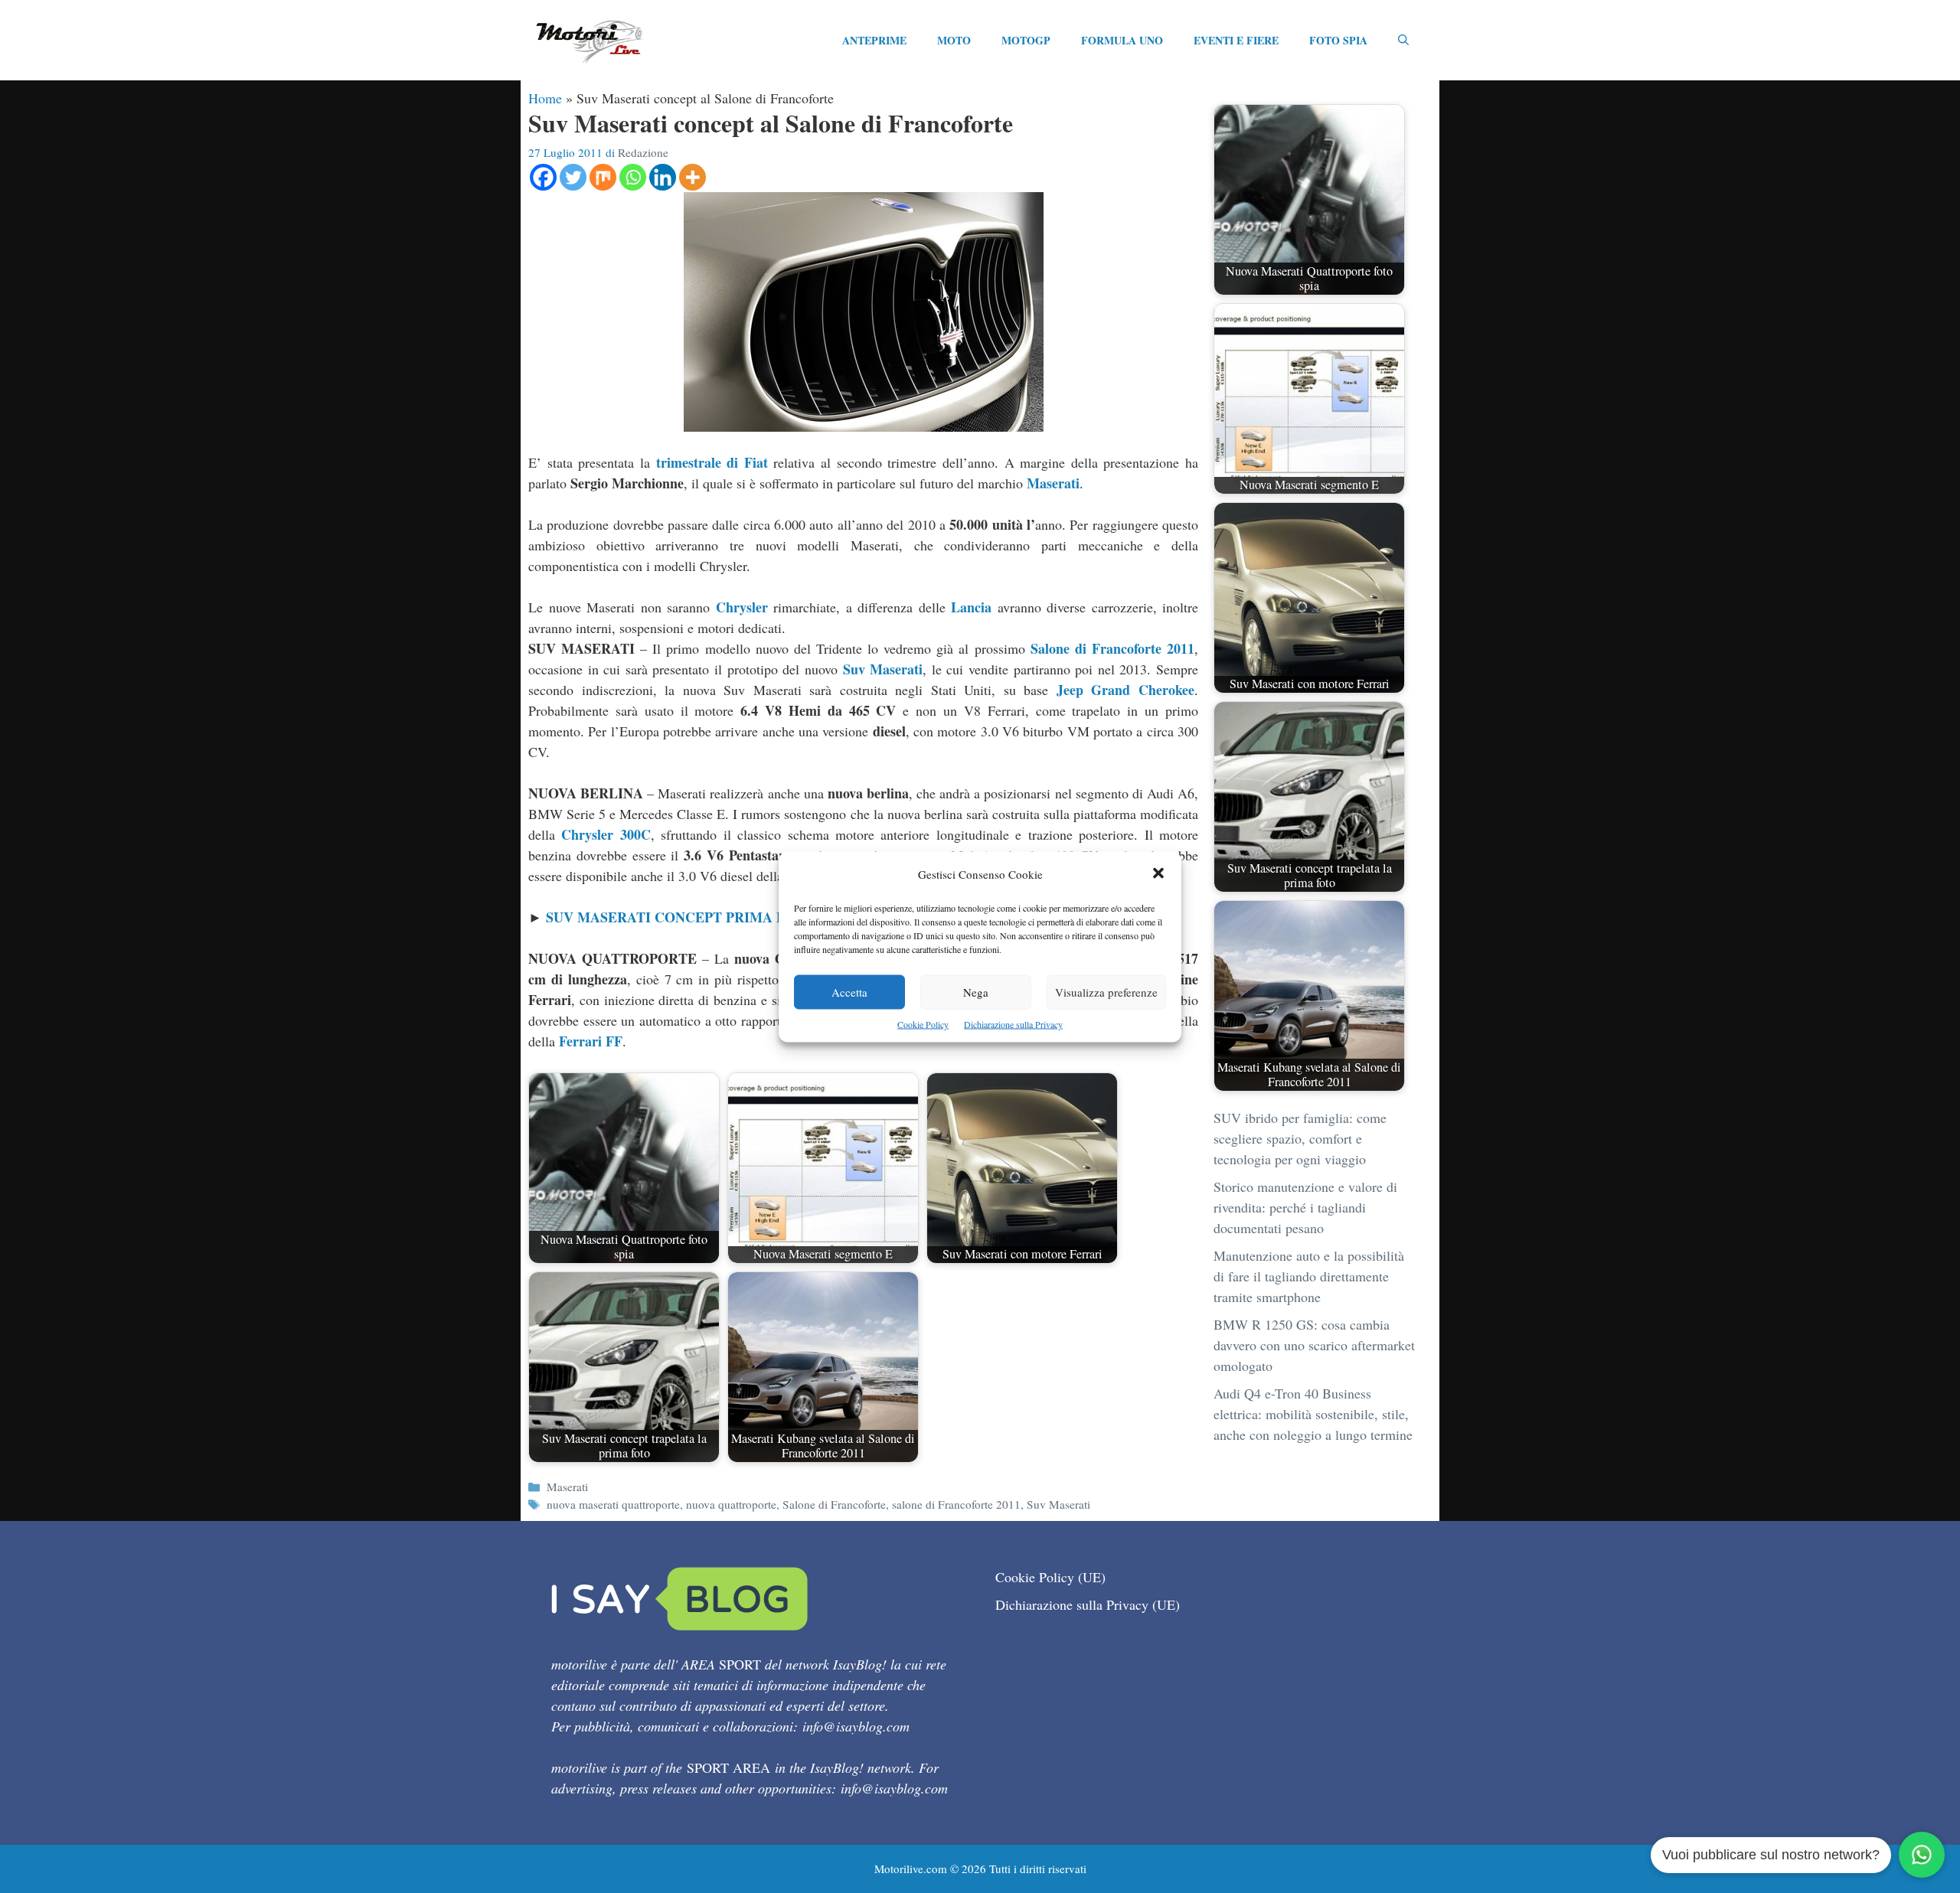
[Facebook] (543, 177)
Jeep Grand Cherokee (1125, 690)
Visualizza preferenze (1106, 991)
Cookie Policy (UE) (1050, 1577)
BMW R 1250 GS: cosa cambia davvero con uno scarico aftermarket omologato (1314, 1345)
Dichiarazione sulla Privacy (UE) (1088, 1604)
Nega (976, 991)
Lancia (971, 607)
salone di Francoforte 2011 (956, 1504)
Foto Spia (1338, 40)
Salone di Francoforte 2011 (1112, 648)
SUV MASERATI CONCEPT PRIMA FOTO (681, 917)
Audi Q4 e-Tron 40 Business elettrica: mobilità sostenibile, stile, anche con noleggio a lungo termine (1313, 1414)
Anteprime (874, 40)
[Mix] (603, 177)
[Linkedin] (663, 177)
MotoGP (1026, 40)
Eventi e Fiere (1236, 40)
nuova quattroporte (731, 1504)
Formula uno (1122, 40)
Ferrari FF (591, 1041)
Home (545, 98)
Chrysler (742, 607)
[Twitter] (573, 177)
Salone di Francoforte (834, 1504)
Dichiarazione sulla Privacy (1013, 1023)
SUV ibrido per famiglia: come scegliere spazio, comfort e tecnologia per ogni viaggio (1300, 1138)
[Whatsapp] (633, 177)
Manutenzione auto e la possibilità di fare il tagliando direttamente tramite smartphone (1309, 1276)
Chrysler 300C (606, 834)
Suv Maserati (883, 669)
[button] (1158, 874)
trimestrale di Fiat (712, 462)
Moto (954, 40)
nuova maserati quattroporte (613, 1504)
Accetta (849, 991)
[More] (693, 177)
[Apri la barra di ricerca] (1403, 41)
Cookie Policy (923, 1023)
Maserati (1053, 483)
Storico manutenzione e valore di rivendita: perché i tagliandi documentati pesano (1305, 1207)
